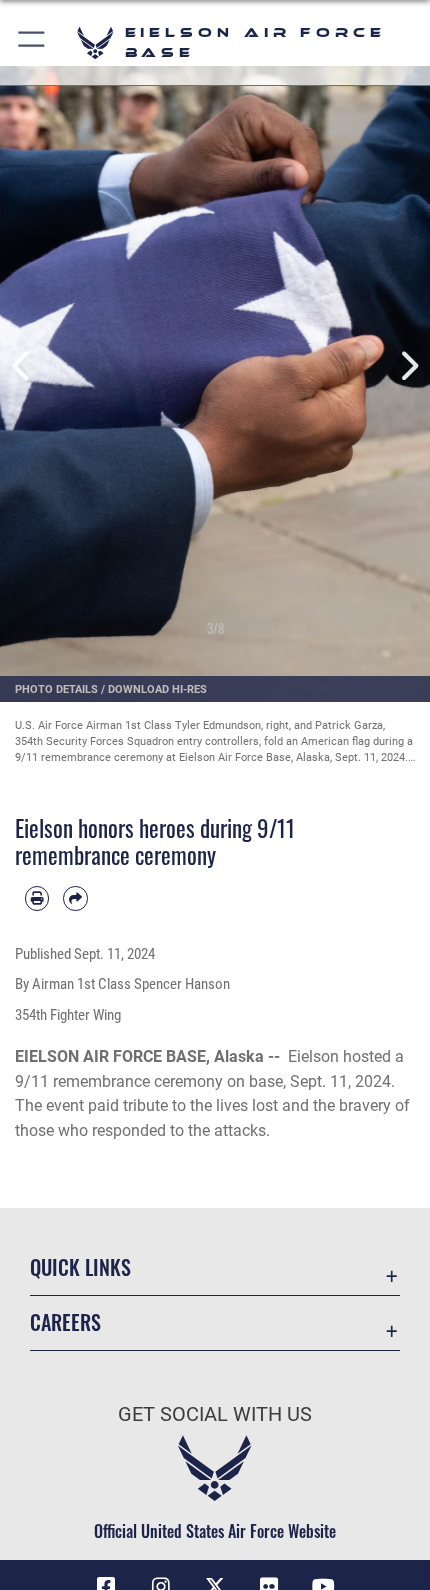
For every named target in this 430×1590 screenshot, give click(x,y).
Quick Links (80, 1267)
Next (408, 366)
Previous (21, 366)
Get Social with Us (215, 1414)
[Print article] (37, 898)
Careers (65, 1322)
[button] (32, 42)
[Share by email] (75, 898)
